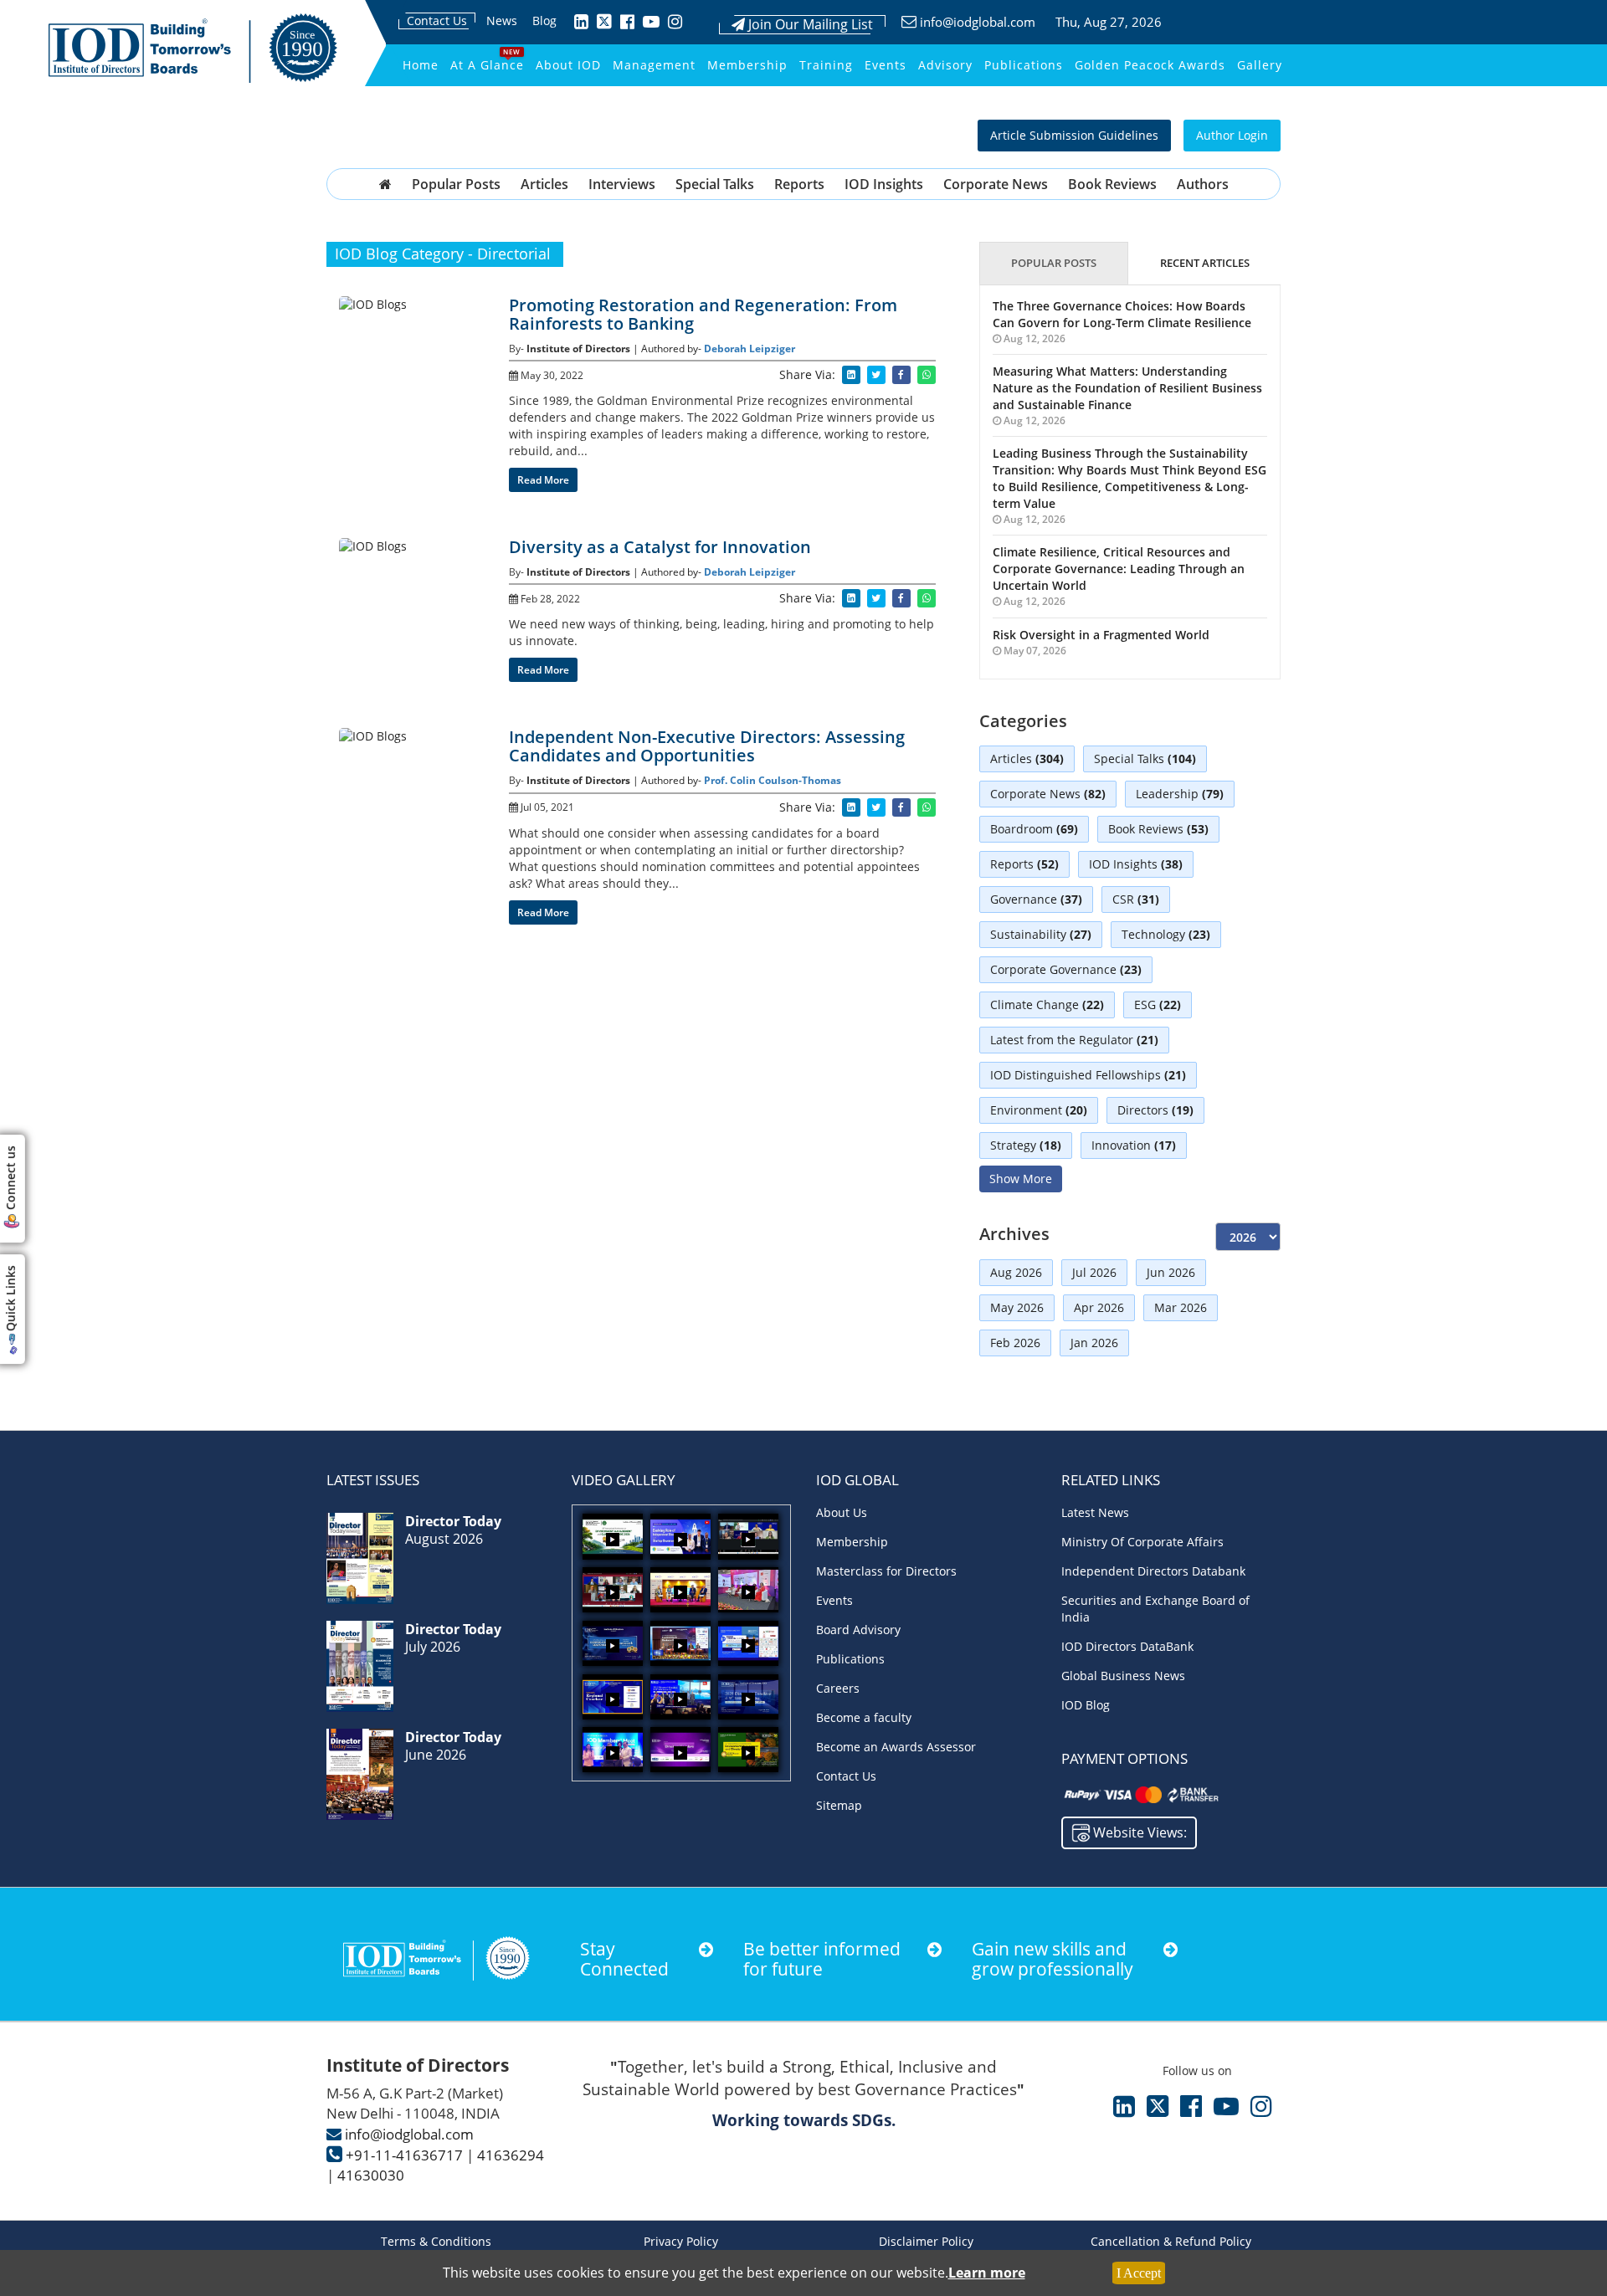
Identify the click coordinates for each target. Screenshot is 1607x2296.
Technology (1166, 934)
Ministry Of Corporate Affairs (1142, 1542)
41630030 (371, 2175)
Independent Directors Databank (1153, 1571)
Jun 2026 (1171, 1272)
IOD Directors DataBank (1127, 1646)
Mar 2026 (1181, 1307)
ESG (1158, 1004)
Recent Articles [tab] (1205, 263)
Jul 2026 (1094, 1272)
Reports (799, 184)
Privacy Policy (681, 2241)
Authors (1203, 184)
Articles (544, 184)
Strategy (1026, 1145)
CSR (1136, 899)
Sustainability (1041, 934)
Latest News (1095, 1512)
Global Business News (1123, 1676)
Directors (1155, 1110)
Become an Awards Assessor (896, 1747)
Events (886, 65)
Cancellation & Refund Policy (1171, 2241)
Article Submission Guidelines (1074, 135)
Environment (1039, 1110)
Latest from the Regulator (1074, 1040)
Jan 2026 (1094, 1343)
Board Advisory (858, 1630)
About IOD (568, 65)
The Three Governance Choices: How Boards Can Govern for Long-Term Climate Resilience (1122, 314)
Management (654, 65)
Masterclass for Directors (886, 1571)
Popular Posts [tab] (1054, 263)
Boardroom (1034, 829)
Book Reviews (1112, 184)
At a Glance (487, 65)
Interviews (622, 184)
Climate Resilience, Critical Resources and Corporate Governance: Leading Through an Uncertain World (1119, 569)
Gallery (1260, 65)
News (502, 20)
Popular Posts (456, 184)
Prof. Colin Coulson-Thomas (773, 780)
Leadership (1180, 794)
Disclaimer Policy (926, 2241)
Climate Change (1047, 1004)
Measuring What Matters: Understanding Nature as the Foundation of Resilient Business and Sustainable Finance (1127, 388)
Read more (543, 480)
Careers (838, 1688)
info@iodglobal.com (978, 22)
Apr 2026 (1099, 1307)
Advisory (945, 65)
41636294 (511, 2155)
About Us (842, 1512)
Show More (1021, 1179)
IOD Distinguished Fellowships (1088, 1075)
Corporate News (996, 184)
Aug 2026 (1016, 1272)
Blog (544, 20)
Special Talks (715, 184)
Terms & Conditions (436, 2241)
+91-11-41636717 (404, 2155)
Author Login (1232, 135)
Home (421, 65)
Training (826, 65)
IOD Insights (884, 184)
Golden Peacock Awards (1150, 65)
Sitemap (839, 1805)
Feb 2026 (1015, 1343)
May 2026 (1017, 1307)
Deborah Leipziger (750, 348)
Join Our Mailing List (809, 24)
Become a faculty (864, 1717)
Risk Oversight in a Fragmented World (1101, 635)
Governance (1036, 899)
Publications (1024, 65)
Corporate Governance (1066, 969)
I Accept (1139, 2273)
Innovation (1134, 1145)
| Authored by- (668, 348)
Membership (747, 65)
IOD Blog (1086, 1705)
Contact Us (437, 20)
